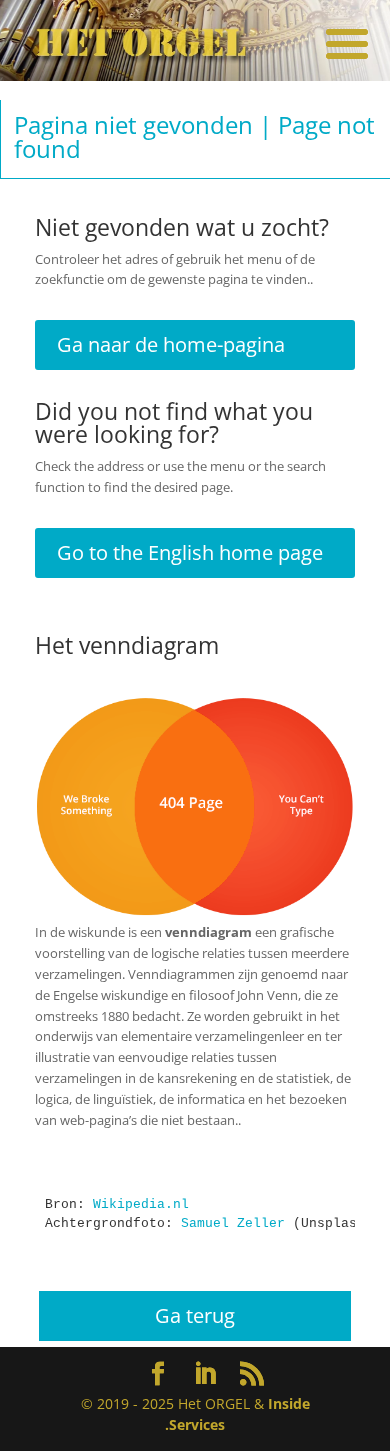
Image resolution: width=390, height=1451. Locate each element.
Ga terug (195, 1315)
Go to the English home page (190, 552)
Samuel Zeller (233, 1223)
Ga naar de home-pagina (171, 344)
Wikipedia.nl (141, 1204)
